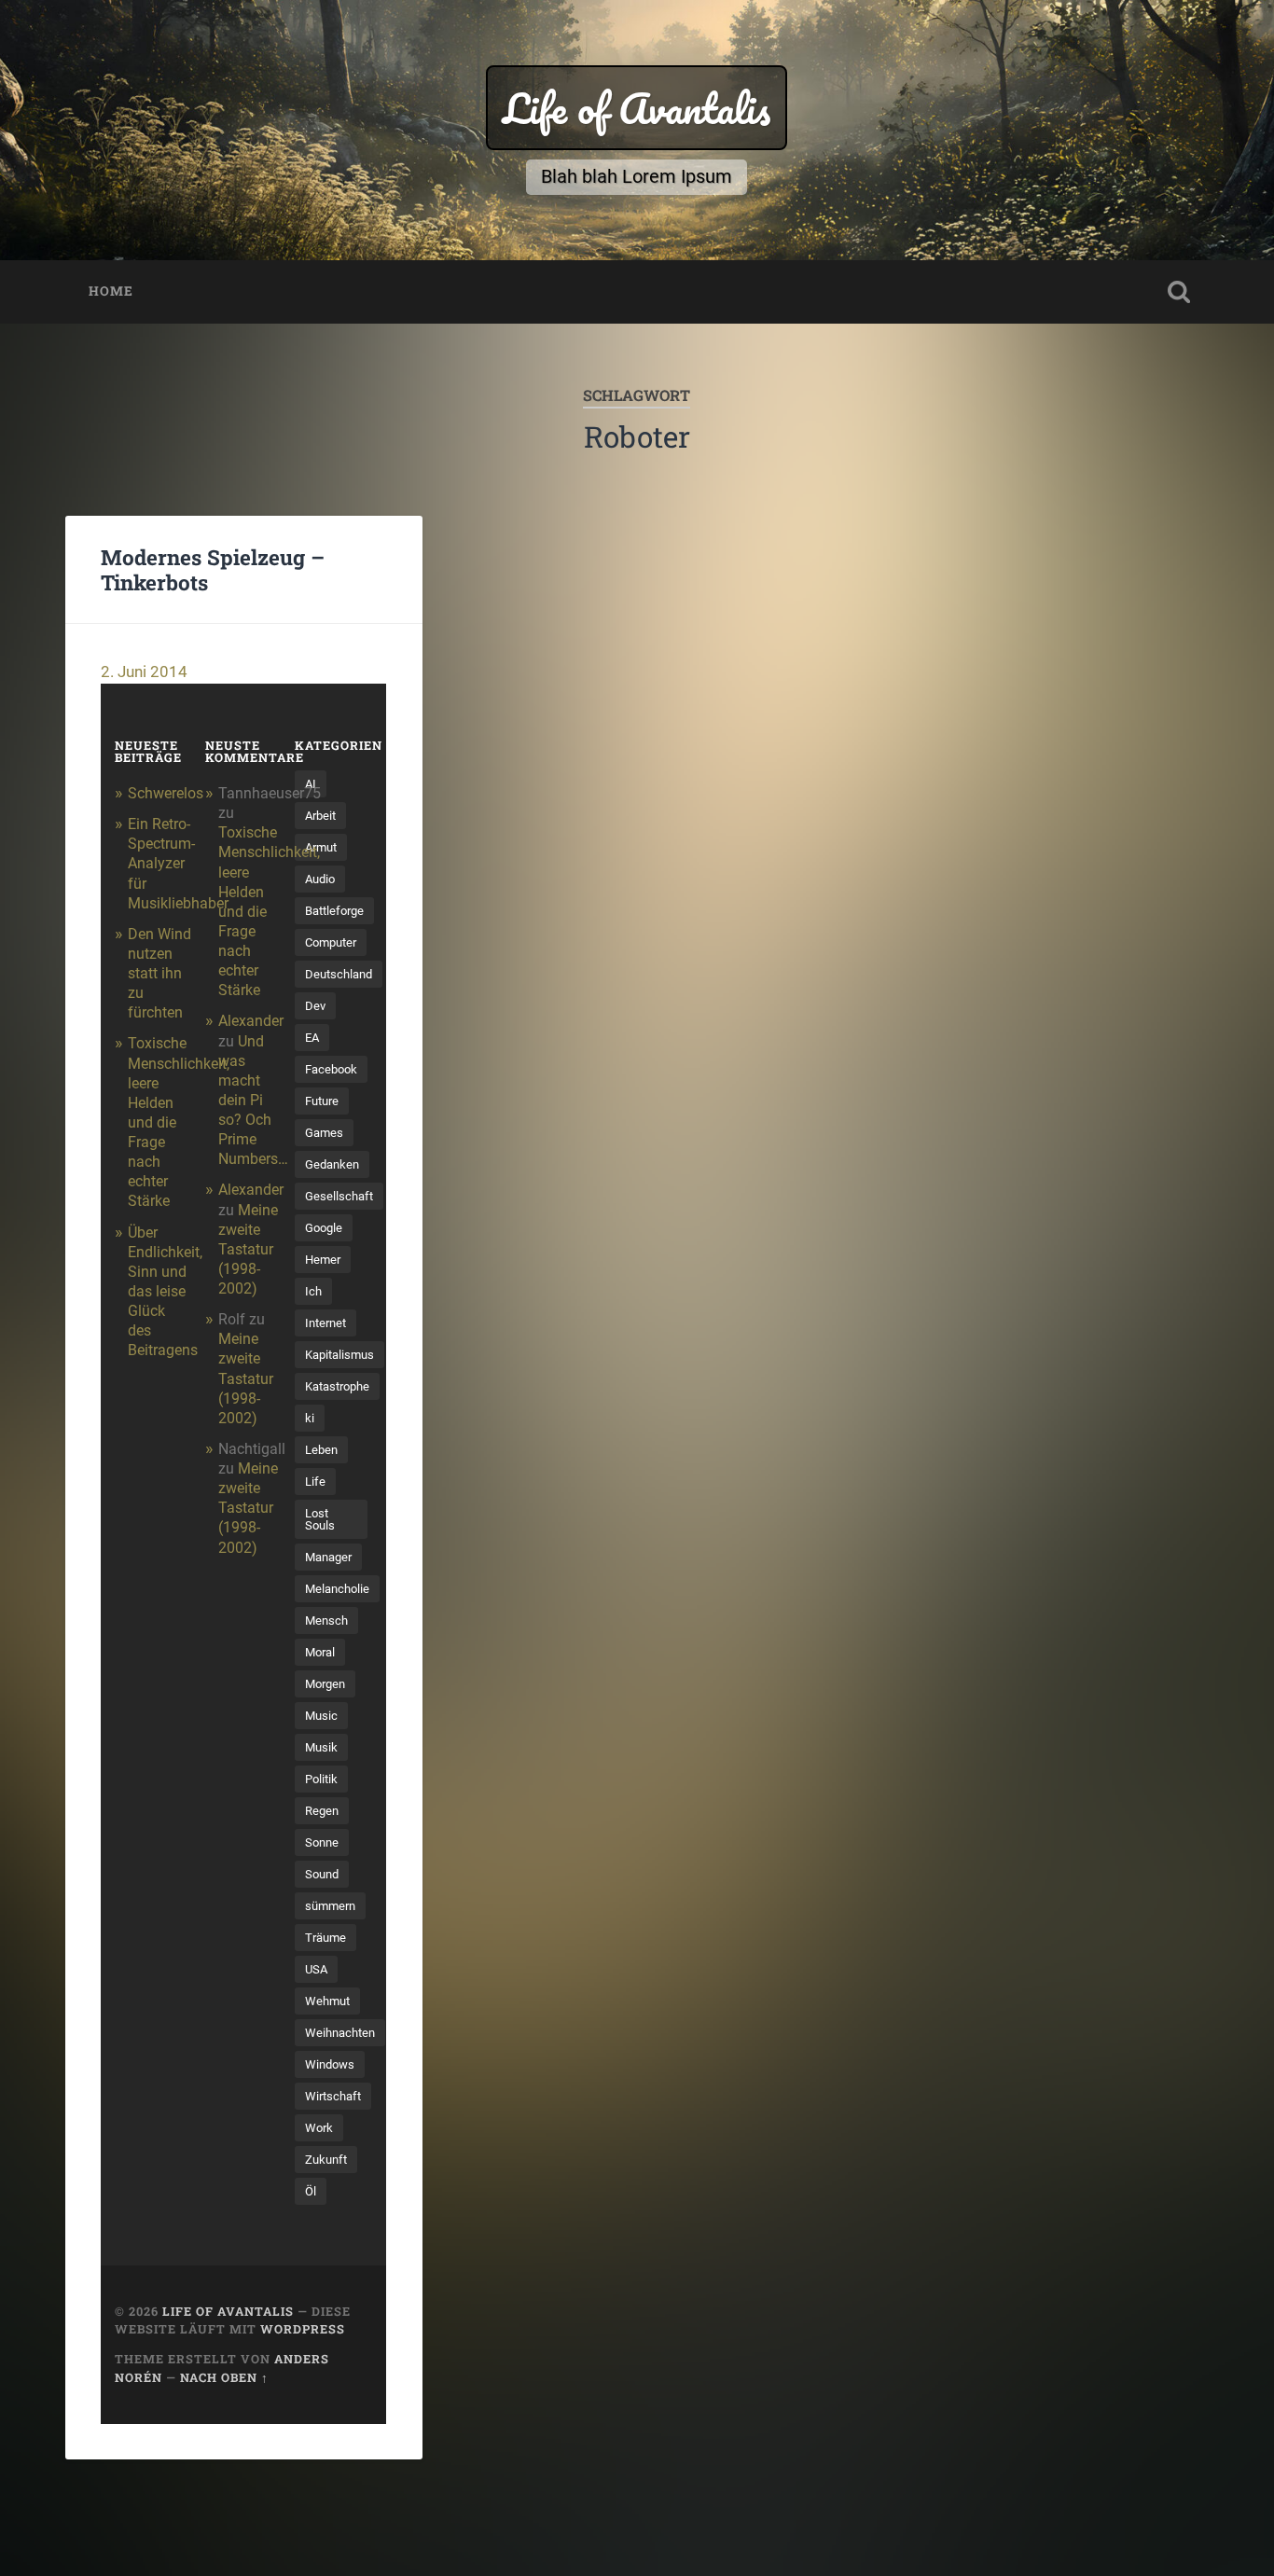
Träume (325, 1938)
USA (316, 1969)
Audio (320, 879)
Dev (315, 1006)
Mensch (326, 1620)
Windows (330, 2064)
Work (319, 2128)
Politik (321, 1779)
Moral (320, 1652)
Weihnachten (340, 2033)
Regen (322, 1811)
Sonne (322, 1842)
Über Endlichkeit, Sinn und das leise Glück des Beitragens (165, 1292)
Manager (328, 1557)
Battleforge (334, 911)
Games (324, 1133)
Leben (321, 1450)
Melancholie (337, 1589)
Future (322, 1101)
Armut (321, 847)
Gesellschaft (339, 1196)
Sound (322, 1874)
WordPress (303, 2329)
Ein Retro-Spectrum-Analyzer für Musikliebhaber (178, 864)
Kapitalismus (339, 1355)
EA (312, 1038)
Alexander (251, 1021)
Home (111, 291)
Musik (321, 1747)
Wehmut (327, 2001)
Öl (311, 2191)
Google (324, 1228)
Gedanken (332, 1164)
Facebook (331, 1069)
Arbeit (320, 816)
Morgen (325, 1684)
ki (310, 1418)
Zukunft (326, 2160)
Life (315, 1482)
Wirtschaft (333, 2096)
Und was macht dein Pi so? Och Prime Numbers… (253, 1101)
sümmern (330, 1906)
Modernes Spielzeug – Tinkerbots (213, 569)
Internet (325, 1323)
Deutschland (339, 974)
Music (321, 1716)
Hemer (323, 1260)
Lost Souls (320, 1519)
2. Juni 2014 (144, 672)
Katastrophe (337, 1386)
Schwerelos (166, 793)
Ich (313, 1291)
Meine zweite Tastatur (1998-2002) (248, 1250)
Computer (331, 942)
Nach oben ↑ (224, 2377)
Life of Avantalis (637, 108)
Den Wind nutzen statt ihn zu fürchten (159, 974)
